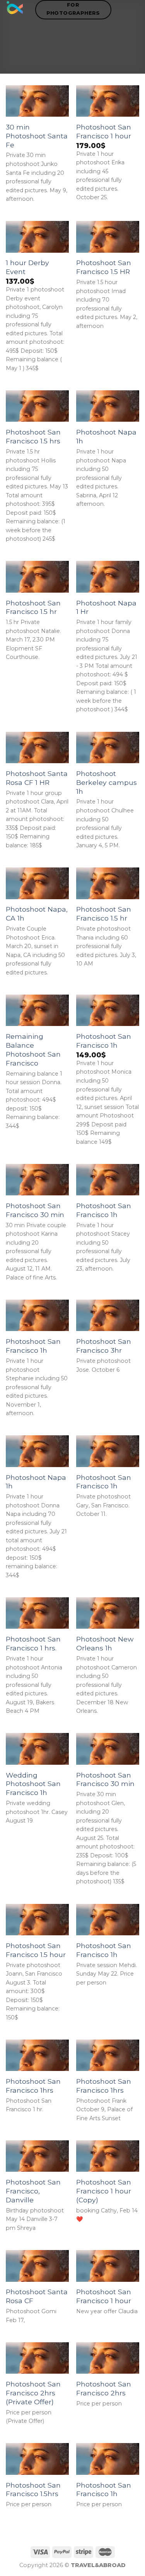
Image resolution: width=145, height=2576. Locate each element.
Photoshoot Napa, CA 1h (37, 914)
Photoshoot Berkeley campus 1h (107, 782)
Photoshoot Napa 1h (106, 436)
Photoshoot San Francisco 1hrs (33, 2086)
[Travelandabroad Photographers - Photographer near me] (15, 9)
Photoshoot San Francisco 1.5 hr (33, 607)
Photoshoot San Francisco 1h (104, 1041)
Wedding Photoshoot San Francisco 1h (33, 1784)
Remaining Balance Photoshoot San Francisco (33, 1050)
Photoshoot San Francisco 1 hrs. (33, 1643)
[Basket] (135, 10)
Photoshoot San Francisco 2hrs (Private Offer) (33, 2393)
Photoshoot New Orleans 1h (105, 1643)
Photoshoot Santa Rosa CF (37, 2296)
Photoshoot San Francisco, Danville (33, 2191)
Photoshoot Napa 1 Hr (106, 607)
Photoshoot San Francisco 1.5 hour (36, 1950)
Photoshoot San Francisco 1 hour (104, 131)
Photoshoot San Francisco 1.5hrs (33, 2490)
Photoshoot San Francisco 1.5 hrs (33, 436)
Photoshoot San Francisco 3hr (104, 1346)
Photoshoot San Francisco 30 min (35, 1210)
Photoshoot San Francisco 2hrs (104, 2388)
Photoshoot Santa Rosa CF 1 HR (37, 778)
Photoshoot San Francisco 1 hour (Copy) (104, 2191)
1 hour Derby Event (27, 267)
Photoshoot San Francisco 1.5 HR (104, 267)
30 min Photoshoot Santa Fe (37, 136)
